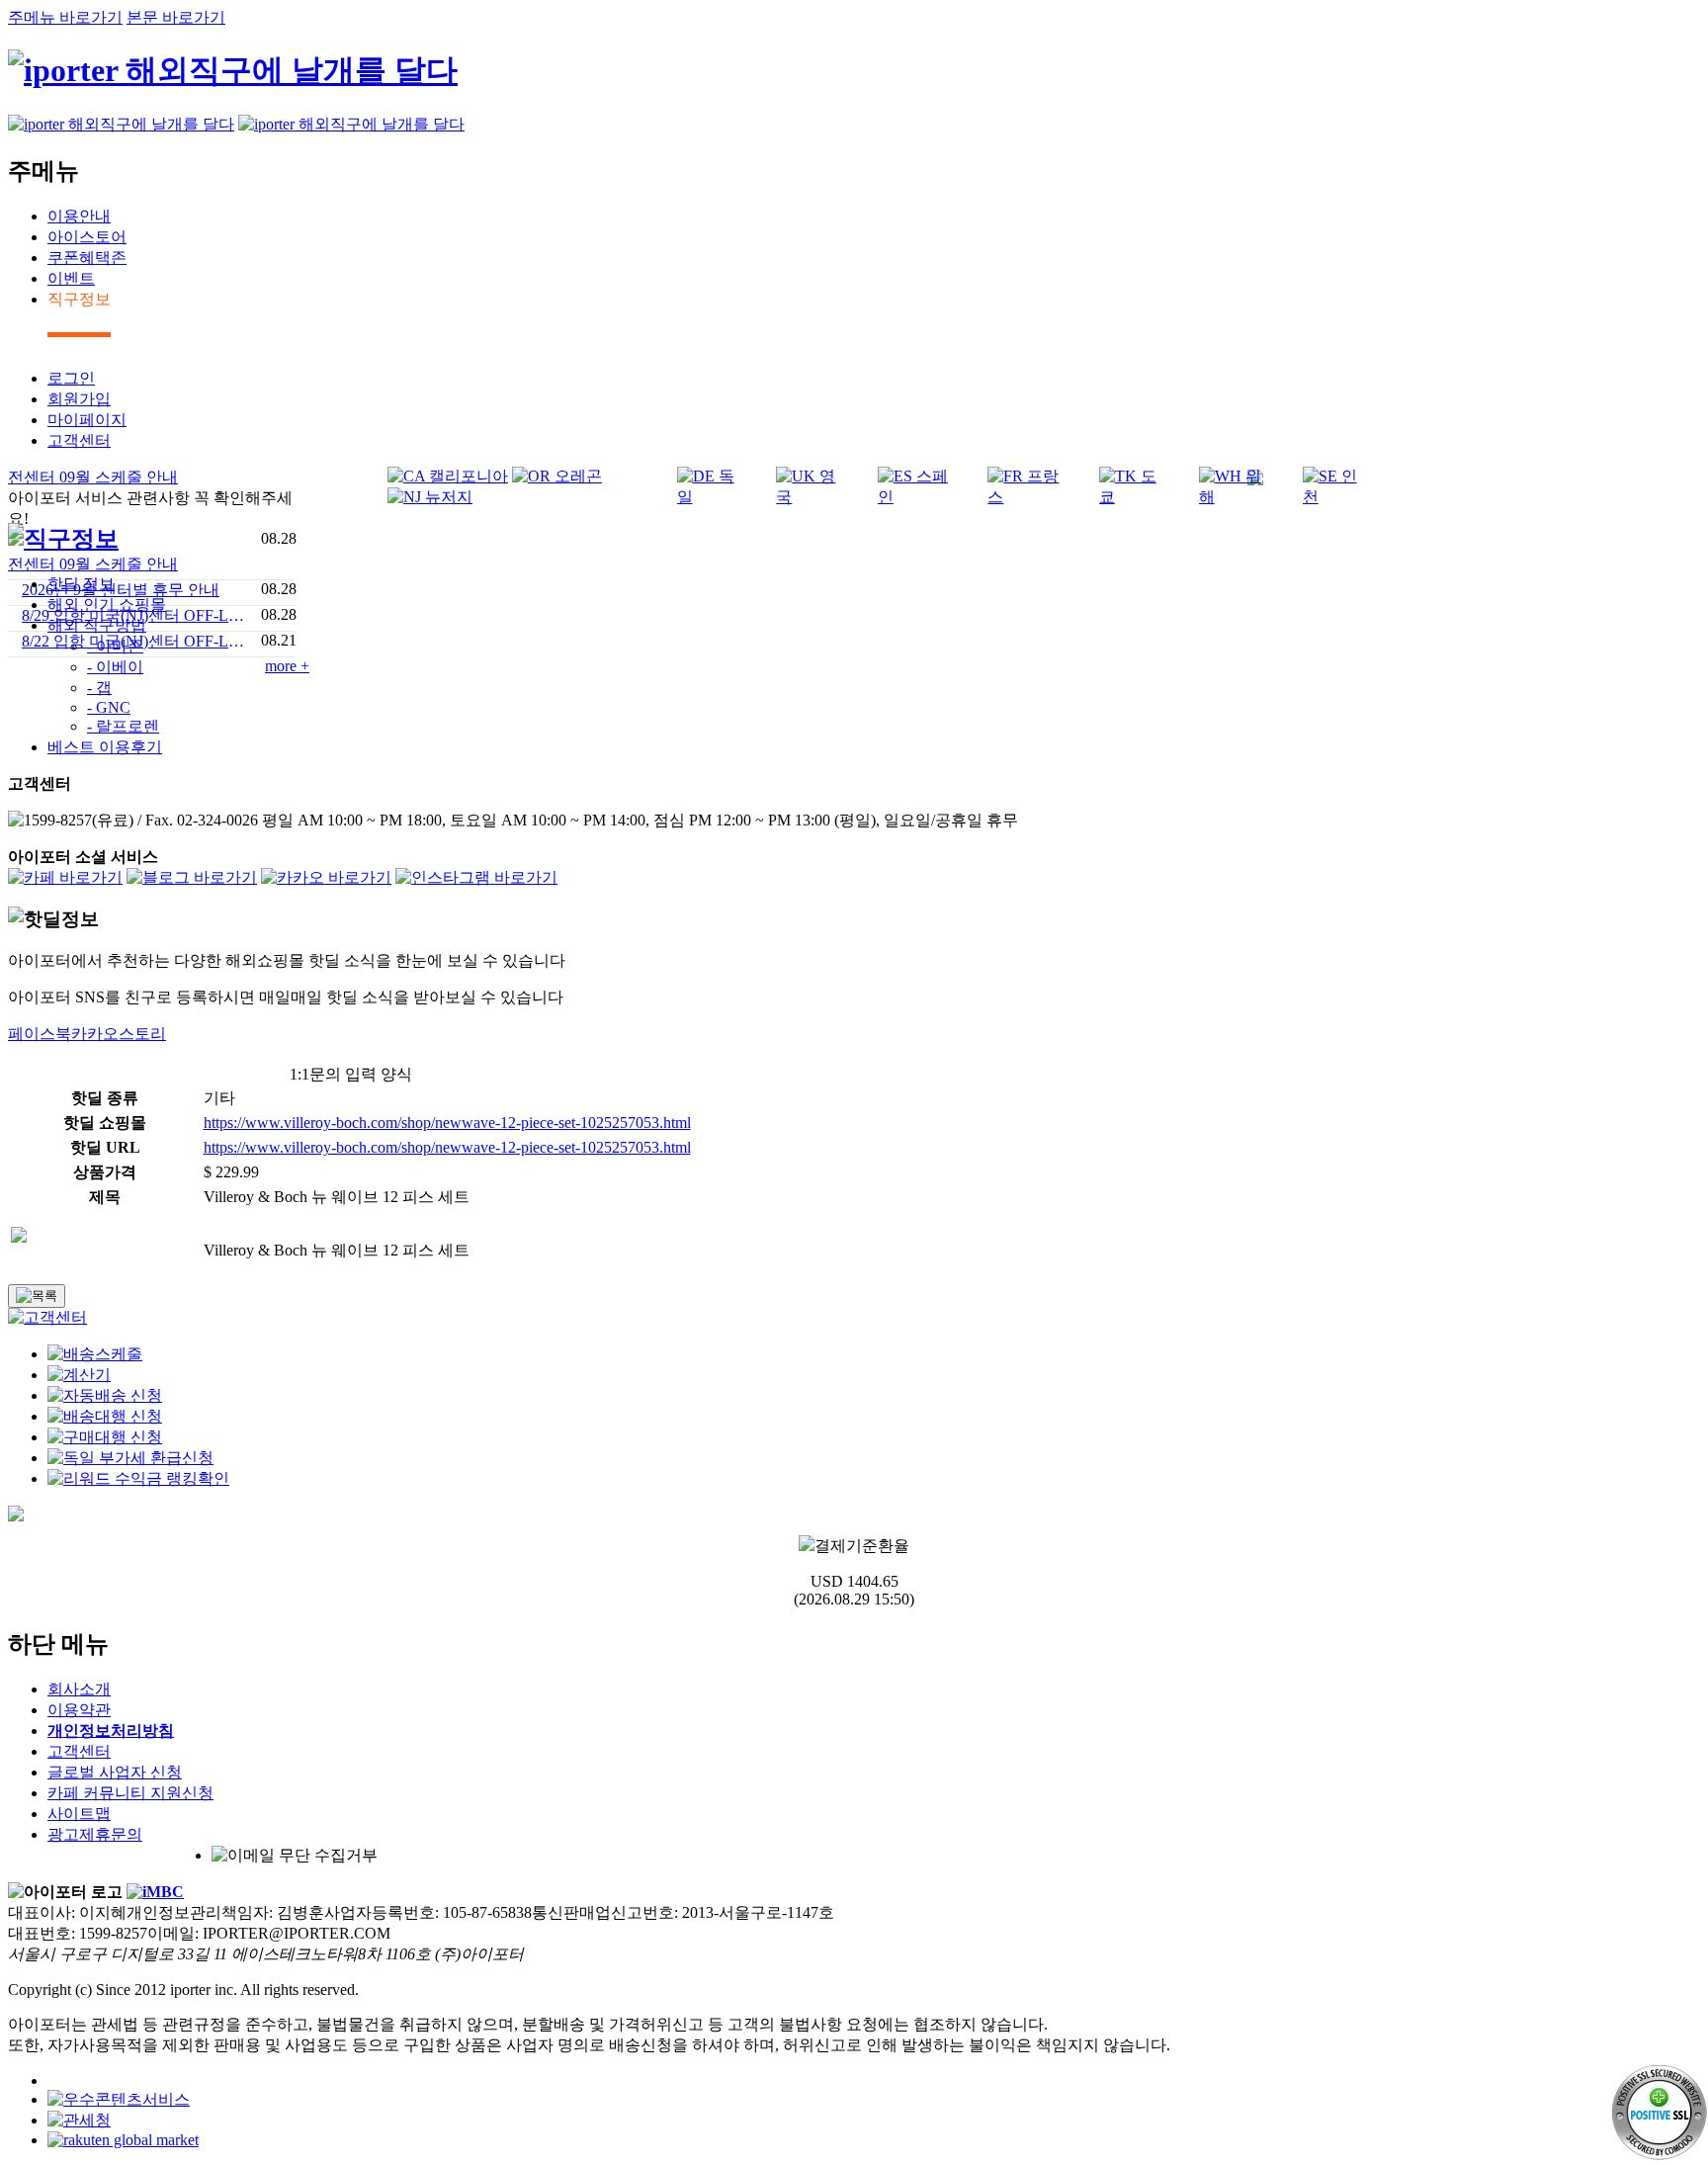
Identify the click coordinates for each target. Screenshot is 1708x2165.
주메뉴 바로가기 (65, 17)
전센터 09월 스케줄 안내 (93, 564)
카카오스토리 (119, 1034)
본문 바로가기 (176, 17)
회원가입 (79, 399)
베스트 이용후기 (105, 747)
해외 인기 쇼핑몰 (107, 605)
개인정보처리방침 (111, 1731)
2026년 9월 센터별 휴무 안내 (121, 590)
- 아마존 (115, 646)
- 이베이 (115, 667)
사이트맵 (79, 1814)
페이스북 (40, 1034)
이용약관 (79, 1710)
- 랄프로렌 (123, 726)
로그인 (71, 378)
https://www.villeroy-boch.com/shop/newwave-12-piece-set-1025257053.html (447, 1123)
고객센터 (79, 440)
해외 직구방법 (97, 625)
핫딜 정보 (81, 584)
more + (287, 666)
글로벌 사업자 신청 (115, 1772)
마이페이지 (87, 420)
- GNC (109, 707)
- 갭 (99, 688)
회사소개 (79, 1689)
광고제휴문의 (95, 1834)
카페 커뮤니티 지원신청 (130, 1793)
